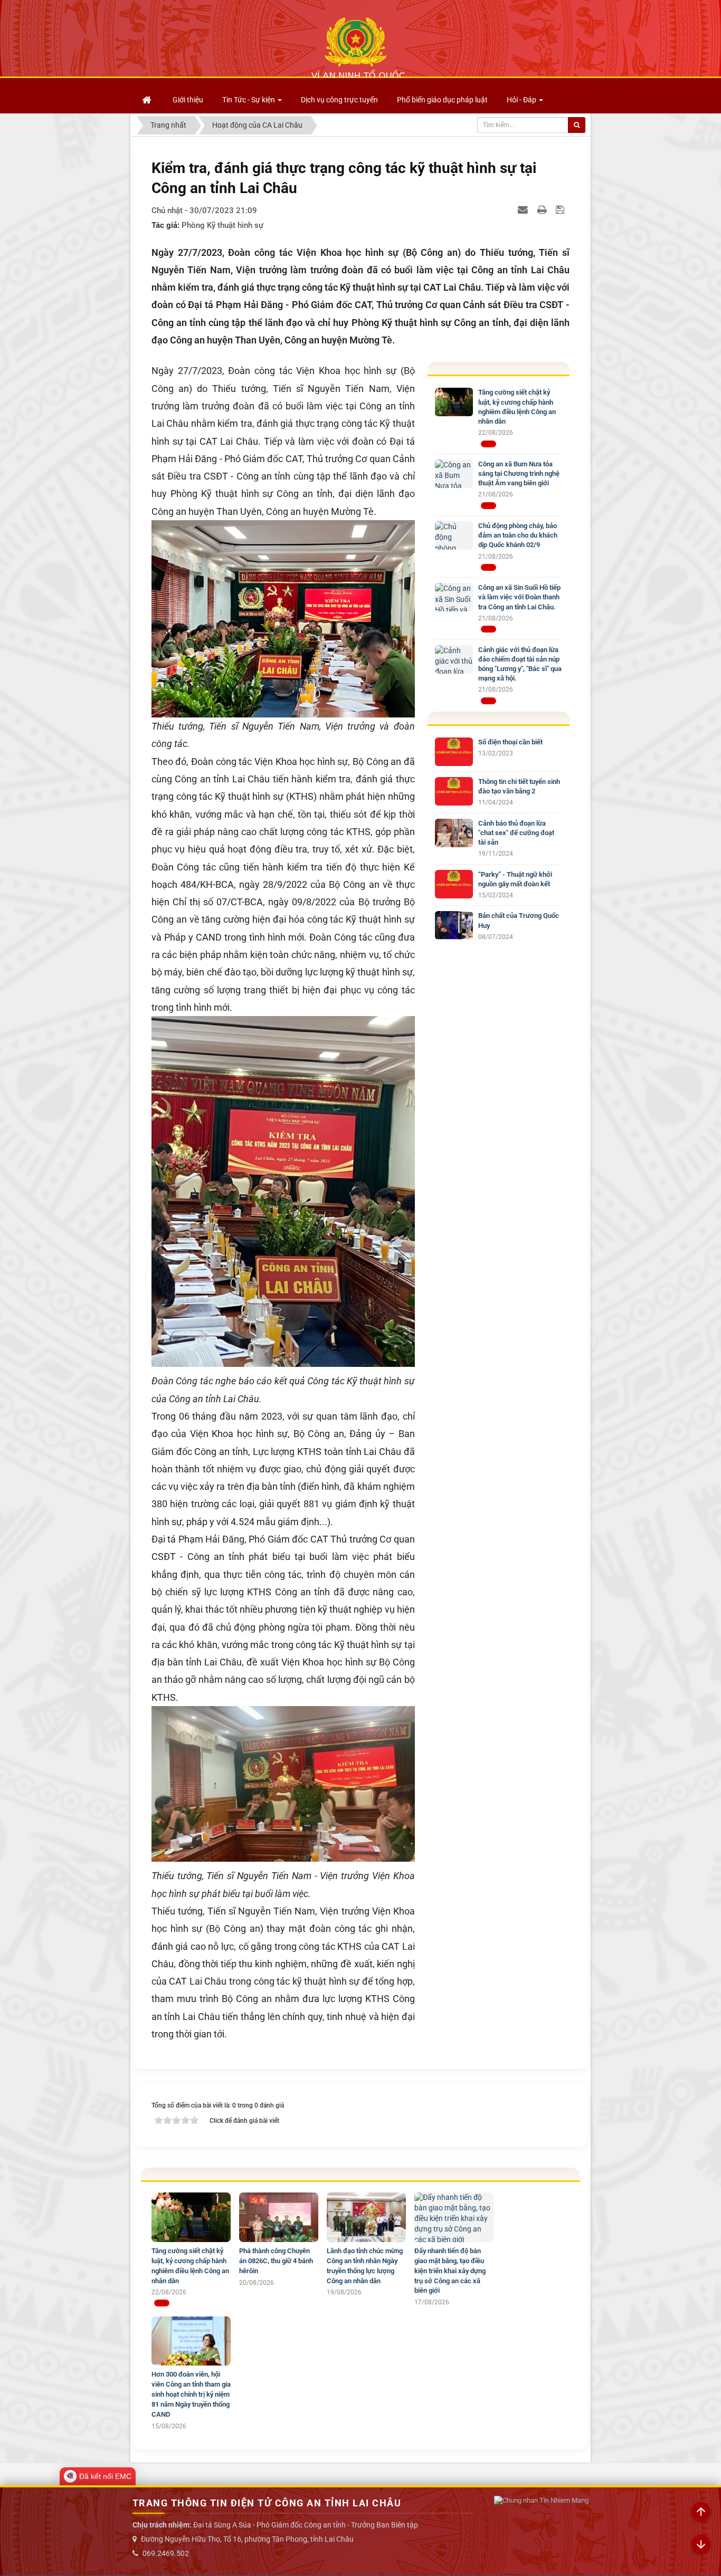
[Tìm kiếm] (577, 125)
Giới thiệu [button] (188, 100)
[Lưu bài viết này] (561, 209)
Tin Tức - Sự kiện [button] (249, 100)
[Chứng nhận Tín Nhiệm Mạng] (541, 2501)
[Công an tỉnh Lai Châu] (358, 48)
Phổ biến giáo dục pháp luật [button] (442, 100)
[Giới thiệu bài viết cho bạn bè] (524, 209)
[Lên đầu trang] (701, 2512)
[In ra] (543, 209)
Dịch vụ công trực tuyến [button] (339, 100)
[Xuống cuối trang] (701, 2545)
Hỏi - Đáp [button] (522, 100)
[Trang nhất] (148, 100)
